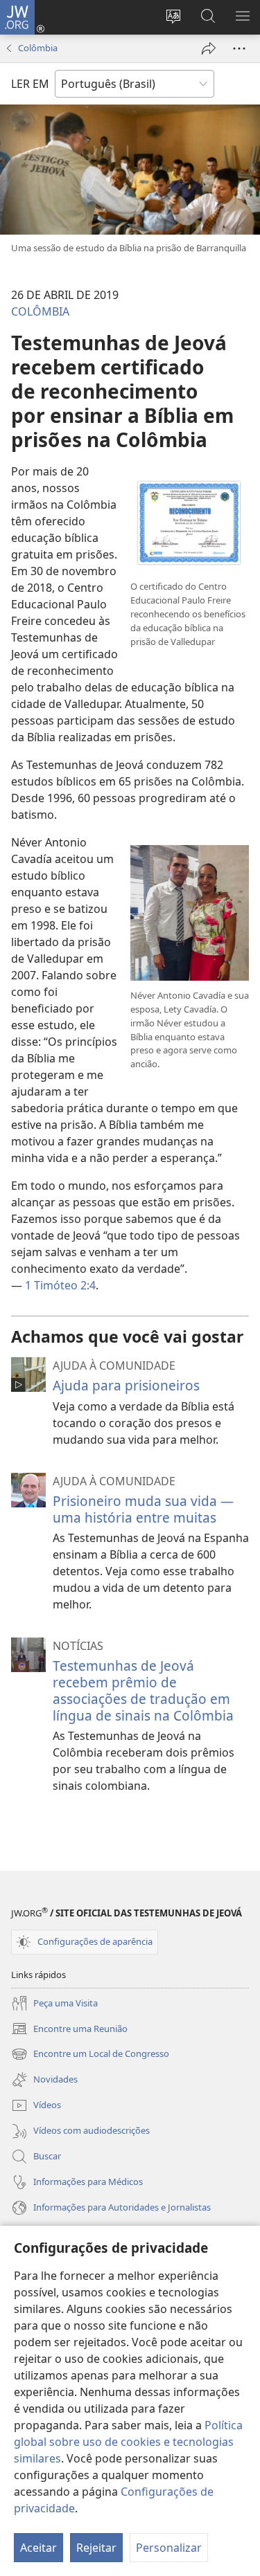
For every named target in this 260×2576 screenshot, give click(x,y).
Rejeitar (96, 2548)
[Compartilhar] (209, 48)
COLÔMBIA (40, 311)
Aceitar (38, 2548)
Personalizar (169, 2548)
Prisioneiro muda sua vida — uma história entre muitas (143, 1509)
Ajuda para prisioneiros (126, 1385)
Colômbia (38, 48)
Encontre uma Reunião (69, 2030)
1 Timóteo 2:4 (60, 1285)
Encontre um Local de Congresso (90, 2055)
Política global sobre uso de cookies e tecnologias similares (128, 2442)
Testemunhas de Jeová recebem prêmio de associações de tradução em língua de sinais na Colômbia (143, 1690)
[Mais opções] (239, 48)
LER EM (30, 84)
